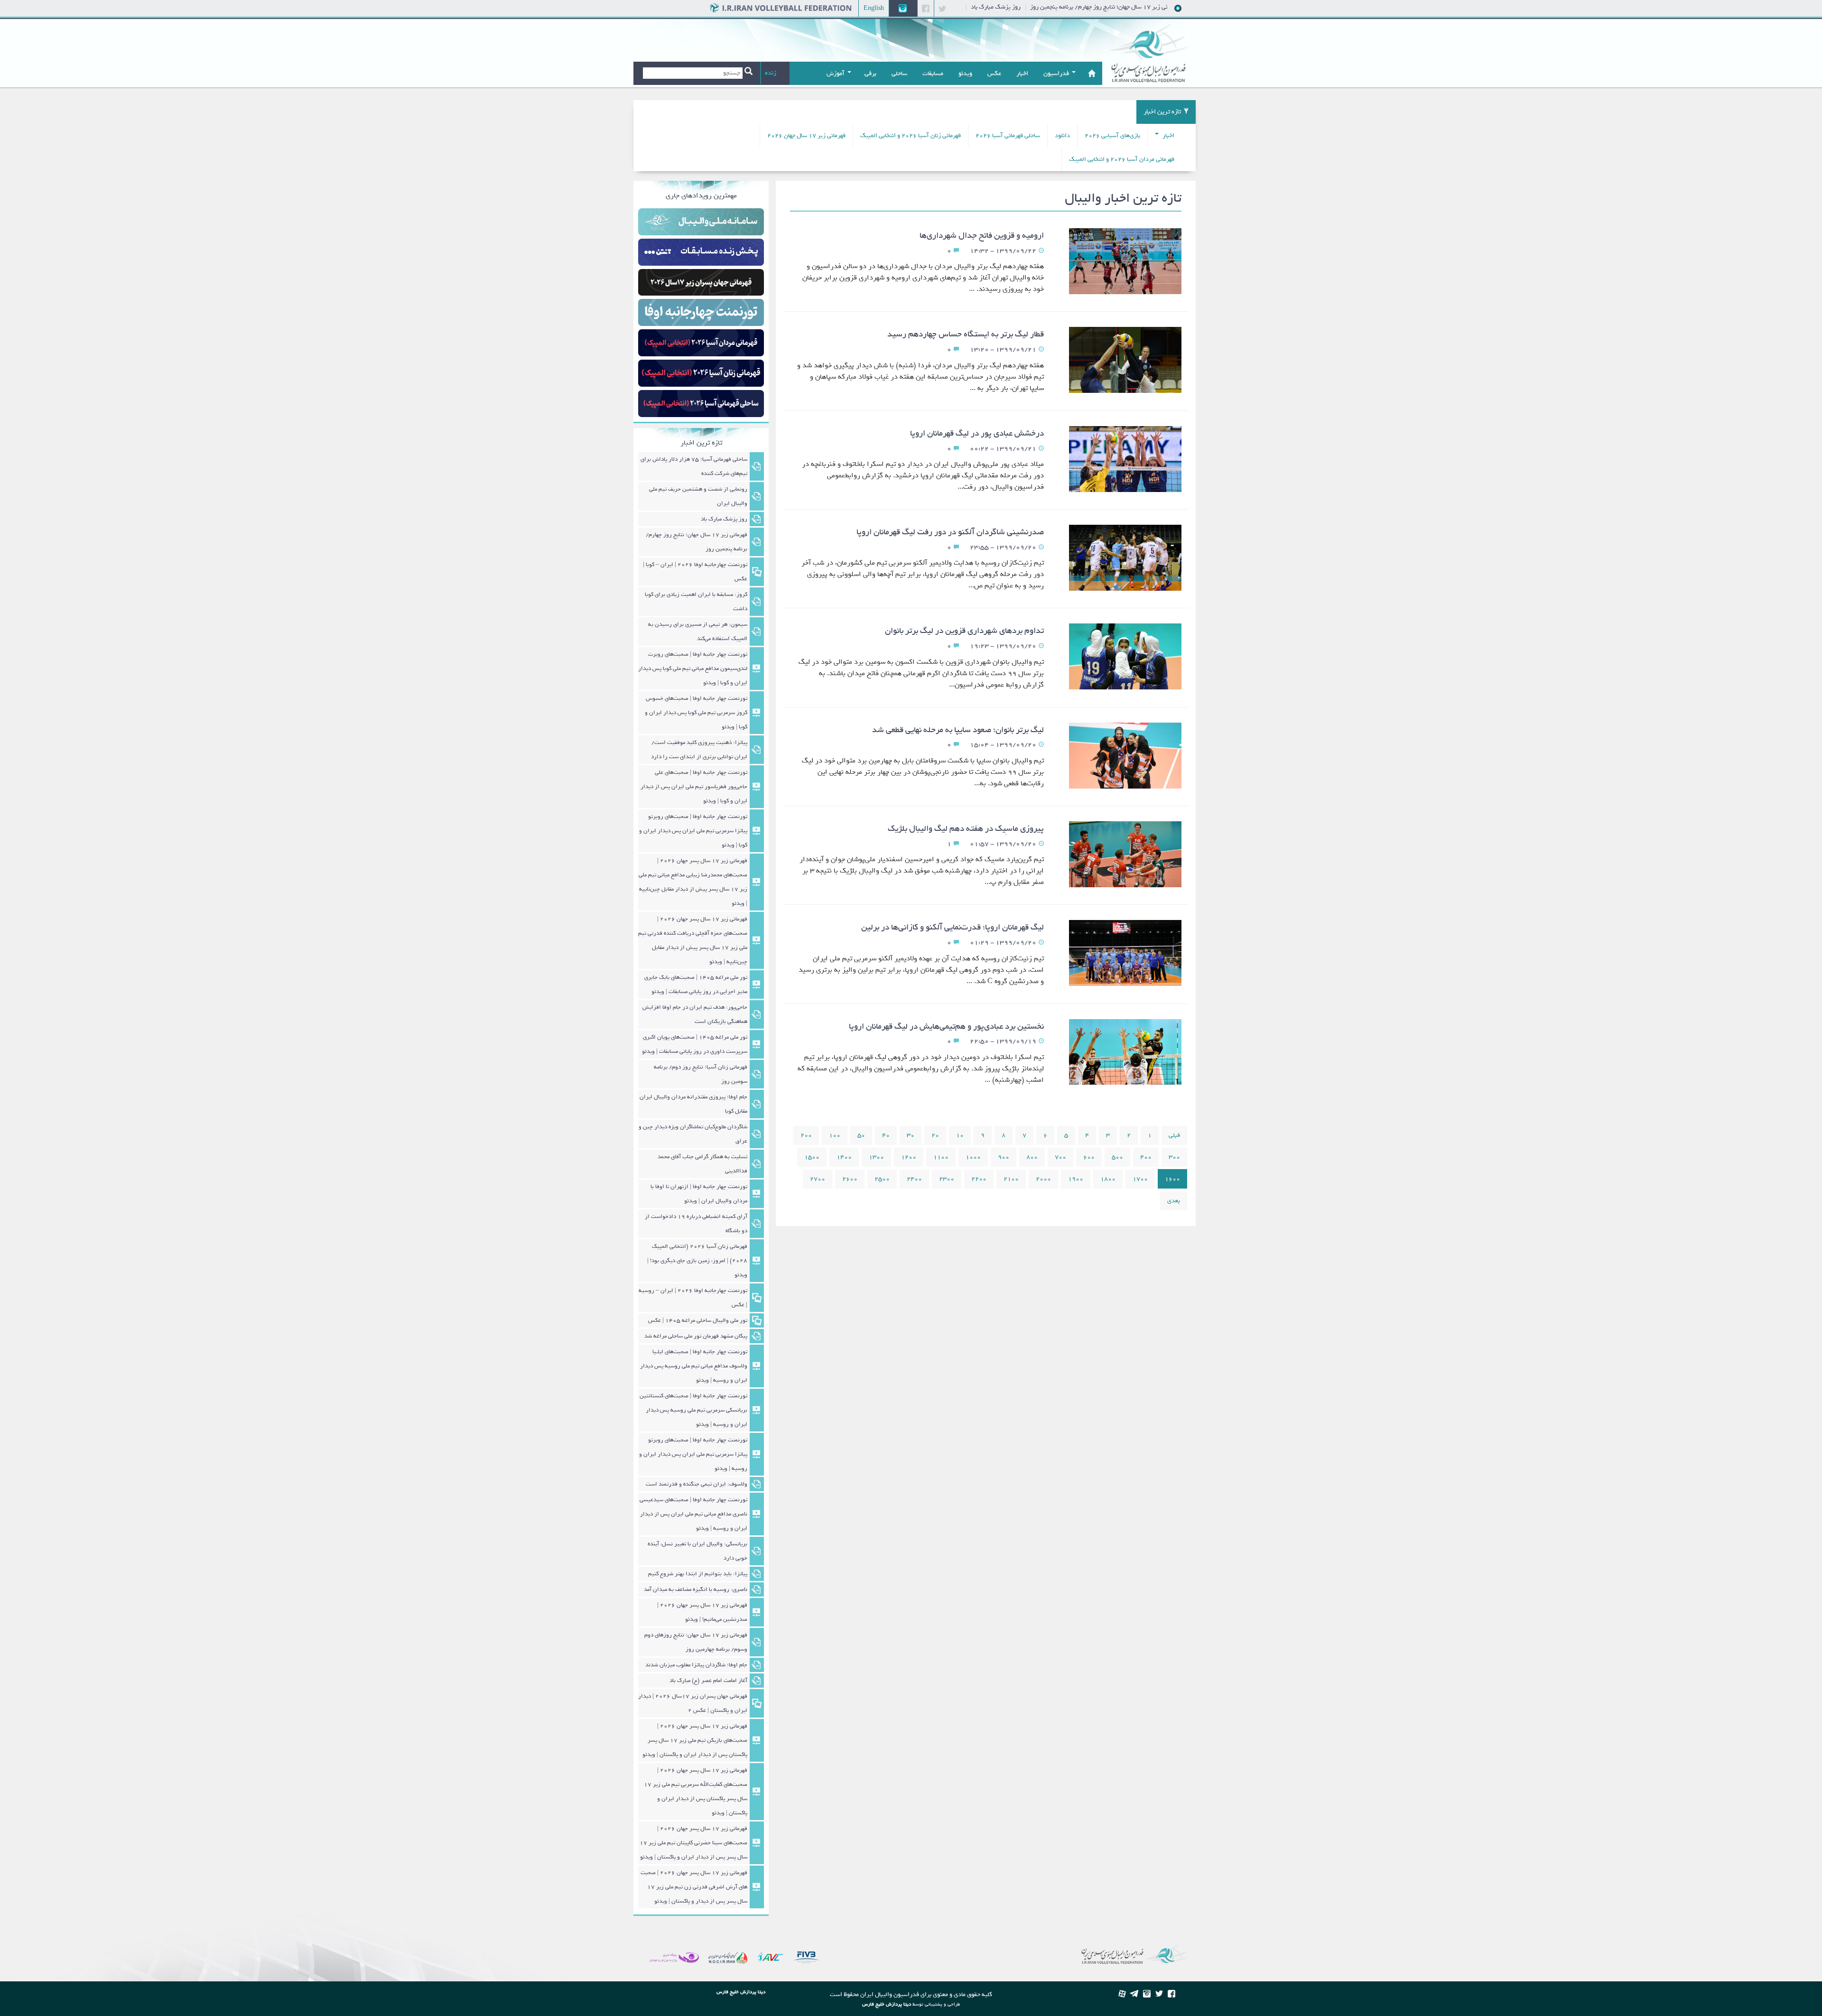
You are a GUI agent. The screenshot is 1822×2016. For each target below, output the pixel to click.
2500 (882, 1179)
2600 (850, 1179)
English (874, 8)
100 (835, 1135)
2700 (818, 1179)
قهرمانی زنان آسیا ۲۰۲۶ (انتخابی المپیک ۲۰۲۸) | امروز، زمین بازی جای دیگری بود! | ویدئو (697, 1261)
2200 (979, 1179)
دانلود (1062, 135)
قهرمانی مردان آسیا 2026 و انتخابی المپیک (1122, 159)
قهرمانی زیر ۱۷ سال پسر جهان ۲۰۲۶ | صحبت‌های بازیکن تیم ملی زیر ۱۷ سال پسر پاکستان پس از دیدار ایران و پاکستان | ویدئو (695, 1740)
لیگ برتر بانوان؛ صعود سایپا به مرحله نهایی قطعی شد (958, 730)
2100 (1011, 1179)
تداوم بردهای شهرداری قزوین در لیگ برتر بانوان (964, 631)
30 (911, 1135)
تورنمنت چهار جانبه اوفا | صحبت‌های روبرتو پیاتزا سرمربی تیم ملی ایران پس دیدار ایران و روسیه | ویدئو (693, 1454)
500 (1117, 1157)
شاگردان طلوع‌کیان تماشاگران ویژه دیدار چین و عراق (693, 1134)
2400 (914, 1179)
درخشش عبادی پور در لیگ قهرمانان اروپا (977, 433)
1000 (973, 1157)
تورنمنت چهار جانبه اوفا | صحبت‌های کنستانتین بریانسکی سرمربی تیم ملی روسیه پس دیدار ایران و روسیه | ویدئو (693, 1410)
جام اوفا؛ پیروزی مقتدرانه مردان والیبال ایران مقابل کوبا (693, 1104)
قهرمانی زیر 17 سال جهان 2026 (806, 135)
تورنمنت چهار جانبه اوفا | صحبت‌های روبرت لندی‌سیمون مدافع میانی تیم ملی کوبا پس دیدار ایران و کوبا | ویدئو (693, 669)
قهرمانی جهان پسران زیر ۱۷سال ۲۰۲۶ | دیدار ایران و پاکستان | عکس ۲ (693, 1703)
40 (886, 1135)
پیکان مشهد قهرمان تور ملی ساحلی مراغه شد (696, 1336)
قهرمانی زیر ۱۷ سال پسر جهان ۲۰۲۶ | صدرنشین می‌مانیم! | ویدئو (702, 1612)
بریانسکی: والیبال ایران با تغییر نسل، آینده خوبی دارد (697, 1551)
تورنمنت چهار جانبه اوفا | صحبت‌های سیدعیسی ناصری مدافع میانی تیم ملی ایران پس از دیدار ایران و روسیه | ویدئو (693, 1514)
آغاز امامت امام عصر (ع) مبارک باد (708, 1681)
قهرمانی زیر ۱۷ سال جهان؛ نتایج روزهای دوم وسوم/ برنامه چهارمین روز (696, 1642)
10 (960, 1135)
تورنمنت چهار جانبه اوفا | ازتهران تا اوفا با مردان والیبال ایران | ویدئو (699, 1194)
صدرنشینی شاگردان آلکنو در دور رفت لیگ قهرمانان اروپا (950, 532)
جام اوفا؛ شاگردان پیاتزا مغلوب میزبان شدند (696, 1665)
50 (861, 1135)
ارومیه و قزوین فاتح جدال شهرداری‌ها (982, 236)
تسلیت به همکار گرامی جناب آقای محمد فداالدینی (702, 1164)
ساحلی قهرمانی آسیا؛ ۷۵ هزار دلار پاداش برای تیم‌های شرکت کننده (694, 466)
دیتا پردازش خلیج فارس (887, 2004)
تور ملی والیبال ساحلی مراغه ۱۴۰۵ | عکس (698, 1320)
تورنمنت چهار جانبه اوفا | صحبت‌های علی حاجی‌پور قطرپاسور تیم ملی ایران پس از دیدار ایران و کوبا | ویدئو (694, 787)
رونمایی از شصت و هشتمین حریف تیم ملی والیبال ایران (698, 496)
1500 (812, 1157)
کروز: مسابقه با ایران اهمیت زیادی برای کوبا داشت (696, 602)
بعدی (1174, 1201)
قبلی (1174, 1135)
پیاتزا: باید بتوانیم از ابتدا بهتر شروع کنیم (698, 1574)
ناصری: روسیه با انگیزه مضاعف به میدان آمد (696, 1589)
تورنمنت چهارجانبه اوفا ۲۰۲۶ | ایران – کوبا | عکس (695, 572)
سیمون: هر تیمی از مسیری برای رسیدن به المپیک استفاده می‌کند (698, 632)
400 (1146, 1157)
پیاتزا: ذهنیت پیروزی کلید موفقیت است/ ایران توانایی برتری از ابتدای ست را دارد (699, 750)
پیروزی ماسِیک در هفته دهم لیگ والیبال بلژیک (966, 829)
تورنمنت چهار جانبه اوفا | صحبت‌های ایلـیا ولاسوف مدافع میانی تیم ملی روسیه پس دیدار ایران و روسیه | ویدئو (694, 1366)
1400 (844, 1157)
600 (1089, 1157)
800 (1032, 1157)
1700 (1140, 1179)
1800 (1108, 1179)
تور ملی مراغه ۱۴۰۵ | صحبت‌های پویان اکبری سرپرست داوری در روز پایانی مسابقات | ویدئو (695, 1044)
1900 (1076, 1179)
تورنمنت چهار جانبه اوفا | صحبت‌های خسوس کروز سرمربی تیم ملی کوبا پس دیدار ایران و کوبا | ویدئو (696, 713)
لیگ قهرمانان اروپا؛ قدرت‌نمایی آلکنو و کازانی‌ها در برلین (953, 927)
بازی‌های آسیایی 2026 (1112, 135)
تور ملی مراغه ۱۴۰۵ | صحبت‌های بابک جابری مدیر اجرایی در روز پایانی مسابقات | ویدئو (696, 985)
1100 (941, 1157)
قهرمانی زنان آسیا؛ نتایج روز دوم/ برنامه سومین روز (701, 1074)
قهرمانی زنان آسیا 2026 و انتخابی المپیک (911, 135)
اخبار (1168, 135)
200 (806, 1135)
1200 (909, 1157)
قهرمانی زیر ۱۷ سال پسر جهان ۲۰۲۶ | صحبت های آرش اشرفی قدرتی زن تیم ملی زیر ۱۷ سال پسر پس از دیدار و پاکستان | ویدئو (694, 1887)
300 (1174, 1157)
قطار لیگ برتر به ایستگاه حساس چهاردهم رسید (966, 334)
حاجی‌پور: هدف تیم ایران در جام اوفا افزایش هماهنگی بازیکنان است (695, 1014)
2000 (1043, 1179)
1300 (876, 1157)
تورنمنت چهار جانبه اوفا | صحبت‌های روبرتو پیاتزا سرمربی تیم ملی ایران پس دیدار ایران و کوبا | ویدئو (693, 831)
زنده (771, 73)
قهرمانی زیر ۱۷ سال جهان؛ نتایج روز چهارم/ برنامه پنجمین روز (697, 542)
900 (1004, 1157)
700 (1060, 1157)
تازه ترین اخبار (1162, 112)
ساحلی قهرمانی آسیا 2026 (1008, 135)
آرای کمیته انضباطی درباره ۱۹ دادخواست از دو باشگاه (696, 1224)
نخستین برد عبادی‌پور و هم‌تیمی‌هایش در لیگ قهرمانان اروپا (946, 1027)
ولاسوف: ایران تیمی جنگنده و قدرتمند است (697, 1484)
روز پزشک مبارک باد (1063, 7)
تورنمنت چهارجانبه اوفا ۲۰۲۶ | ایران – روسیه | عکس (693, 1298)
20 (935, 1135)
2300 (947, 1179)
